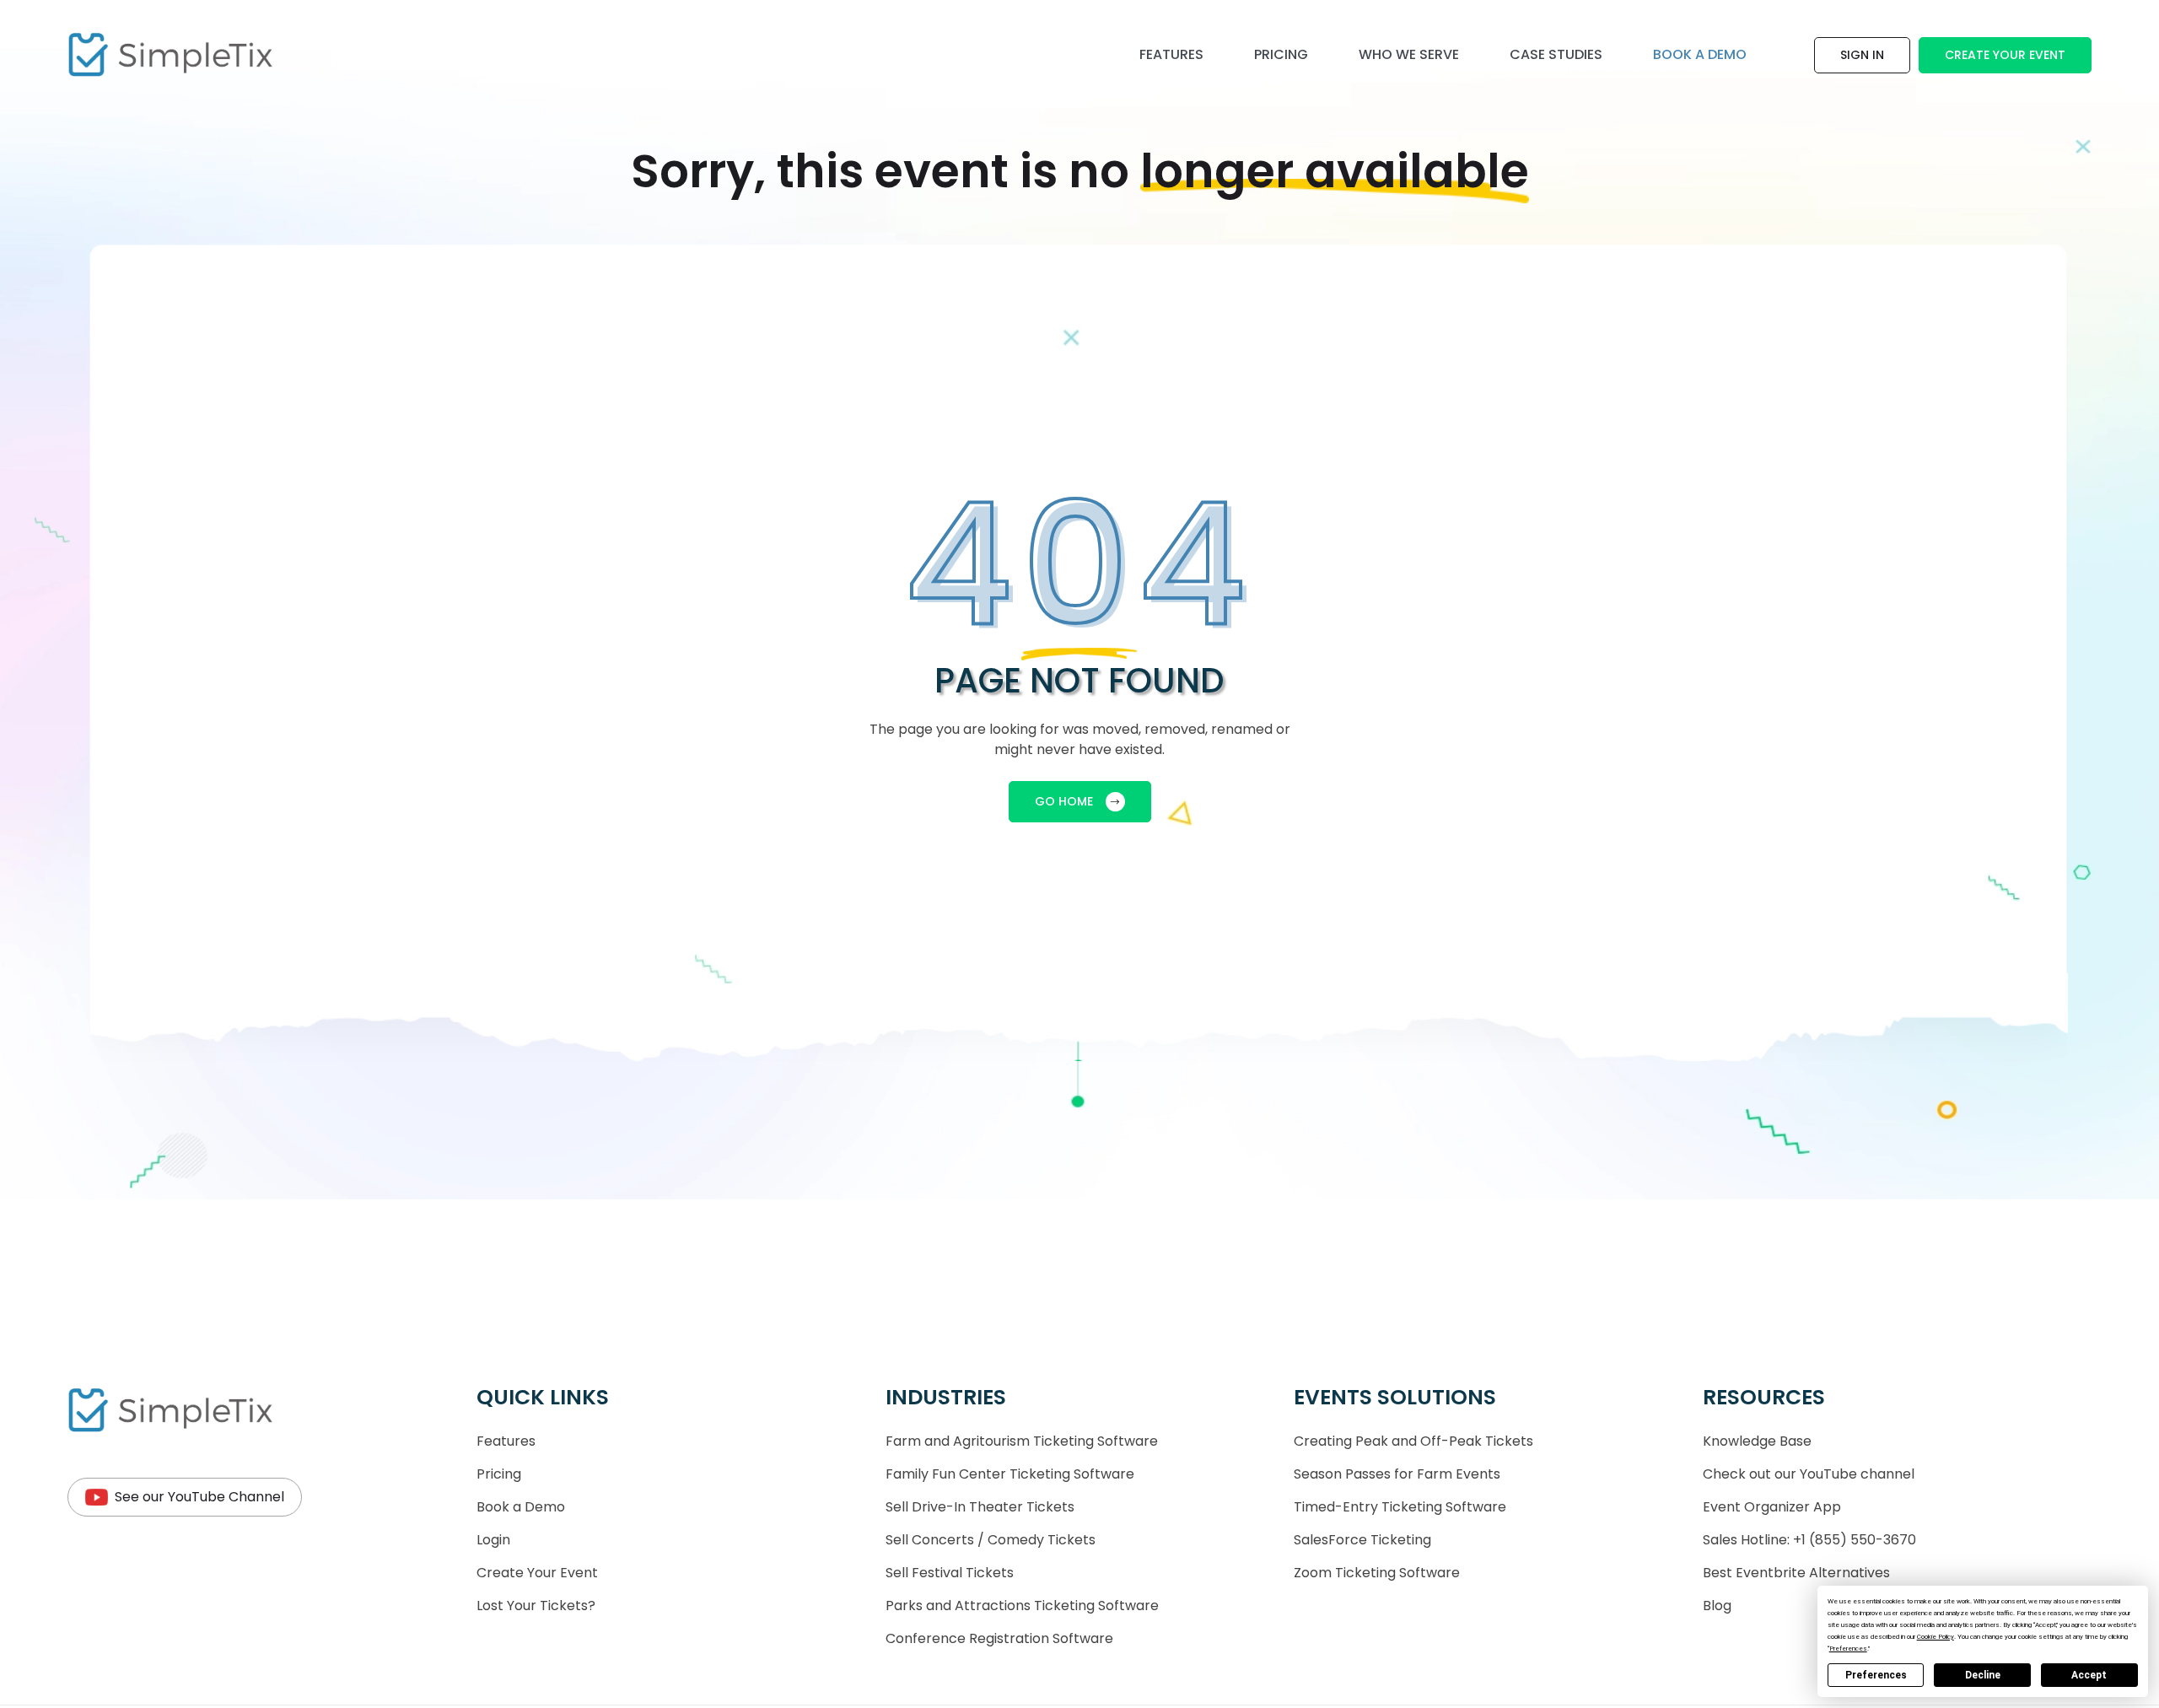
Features (1171, 54)
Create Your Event (2005, 55)
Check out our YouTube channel (1809, 1474)
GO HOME (1064, 801)
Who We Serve (1409, 54)
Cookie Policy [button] (1936, 1637)
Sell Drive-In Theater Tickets (980, 1507)
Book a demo (1700, 54)
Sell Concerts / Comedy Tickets (991, 1540)
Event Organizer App (1772, 1507)
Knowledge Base (1757, 1441)
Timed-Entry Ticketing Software (1400, 1507)
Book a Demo (521, 1507)
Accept (2089, 1675)
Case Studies (1556, 54)
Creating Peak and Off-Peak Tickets (1413, 1441)
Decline (1983, 1675)
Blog (1717, 1606)
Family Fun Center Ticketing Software (1010, 1474)
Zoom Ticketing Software (1377, 1573)
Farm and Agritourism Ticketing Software (1022, 1441)
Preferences (1876, 1675)
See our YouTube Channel (199, 1497)
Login (493, 1540)
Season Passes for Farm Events (1397, 1474)
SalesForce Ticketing (1362, 1540)
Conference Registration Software (999, 1638)
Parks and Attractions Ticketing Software (1022, 1606)
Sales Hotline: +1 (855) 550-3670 (1809, 1540)
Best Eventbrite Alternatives (1796, 1573)
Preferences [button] (1848, 1649)
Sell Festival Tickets (950, 1573)
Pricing (1281, 54)
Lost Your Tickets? (536, 1606)
